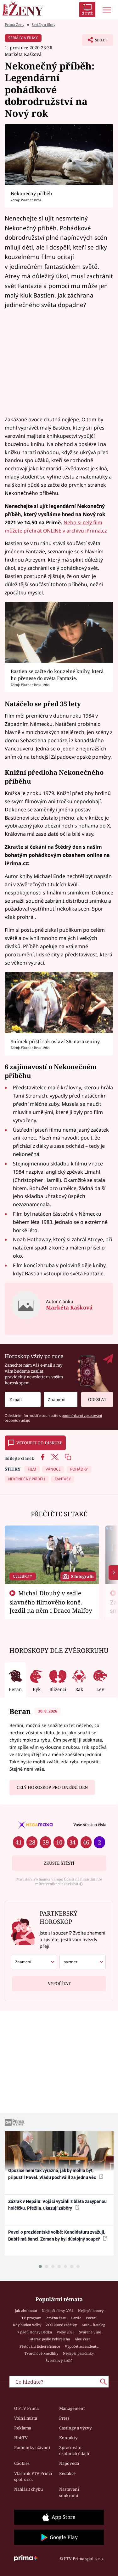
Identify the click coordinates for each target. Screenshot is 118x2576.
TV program (31, 2318)
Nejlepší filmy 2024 (58, 2311)
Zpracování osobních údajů (74, 2451)
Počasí (91, 2318)
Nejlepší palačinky (78, 2353)
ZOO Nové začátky (61, 2325)
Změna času (56, 2318)
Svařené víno (90, 2332)
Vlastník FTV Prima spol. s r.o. (33, 2477)
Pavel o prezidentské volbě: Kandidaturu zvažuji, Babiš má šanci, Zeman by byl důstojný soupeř (57, 2235)
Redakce (67, 2473)
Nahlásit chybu (28, 2489)
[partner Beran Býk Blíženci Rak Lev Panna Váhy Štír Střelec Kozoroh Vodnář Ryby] (83, 1962)
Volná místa (26, 2418)
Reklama (23, 2428)
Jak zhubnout (26, 2311)
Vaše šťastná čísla (90, 1825)
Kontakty (68, 2438)
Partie (76, 2318)
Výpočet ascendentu (82, 2346)
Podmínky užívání (32, 2447)
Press (64, 2418)
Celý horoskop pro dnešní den (52, 1787)
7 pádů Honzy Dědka (35, 2332)
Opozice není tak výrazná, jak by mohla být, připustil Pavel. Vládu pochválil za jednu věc (53, 2174)
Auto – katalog (93, 2325)
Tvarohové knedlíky (41, 2353)
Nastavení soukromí (69, 2492)
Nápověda (69, 2463)
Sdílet (95, 42)
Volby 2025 (65, 2332)
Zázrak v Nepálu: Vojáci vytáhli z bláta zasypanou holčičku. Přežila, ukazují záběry (57, 2205)
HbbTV (21, 2438)
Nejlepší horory (91, 2311)
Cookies (22, 2463)
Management (72, 2408)
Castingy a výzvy (75, 2428)
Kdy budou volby (27, 2325)
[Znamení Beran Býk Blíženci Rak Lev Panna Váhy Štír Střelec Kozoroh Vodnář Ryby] (61, 1400)
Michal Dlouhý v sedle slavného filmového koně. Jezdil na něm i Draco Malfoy (51, 1602)
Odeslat (97, 1399)
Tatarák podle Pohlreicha (49, 2339)
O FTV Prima (26, 2408)
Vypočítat (59, 1983)
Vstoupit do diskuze (39, 1443)
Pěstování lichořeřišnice (40, 2346)
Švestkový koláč (59, 2360)
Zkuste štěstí (59, 1863)
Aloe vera (82, 2339)
